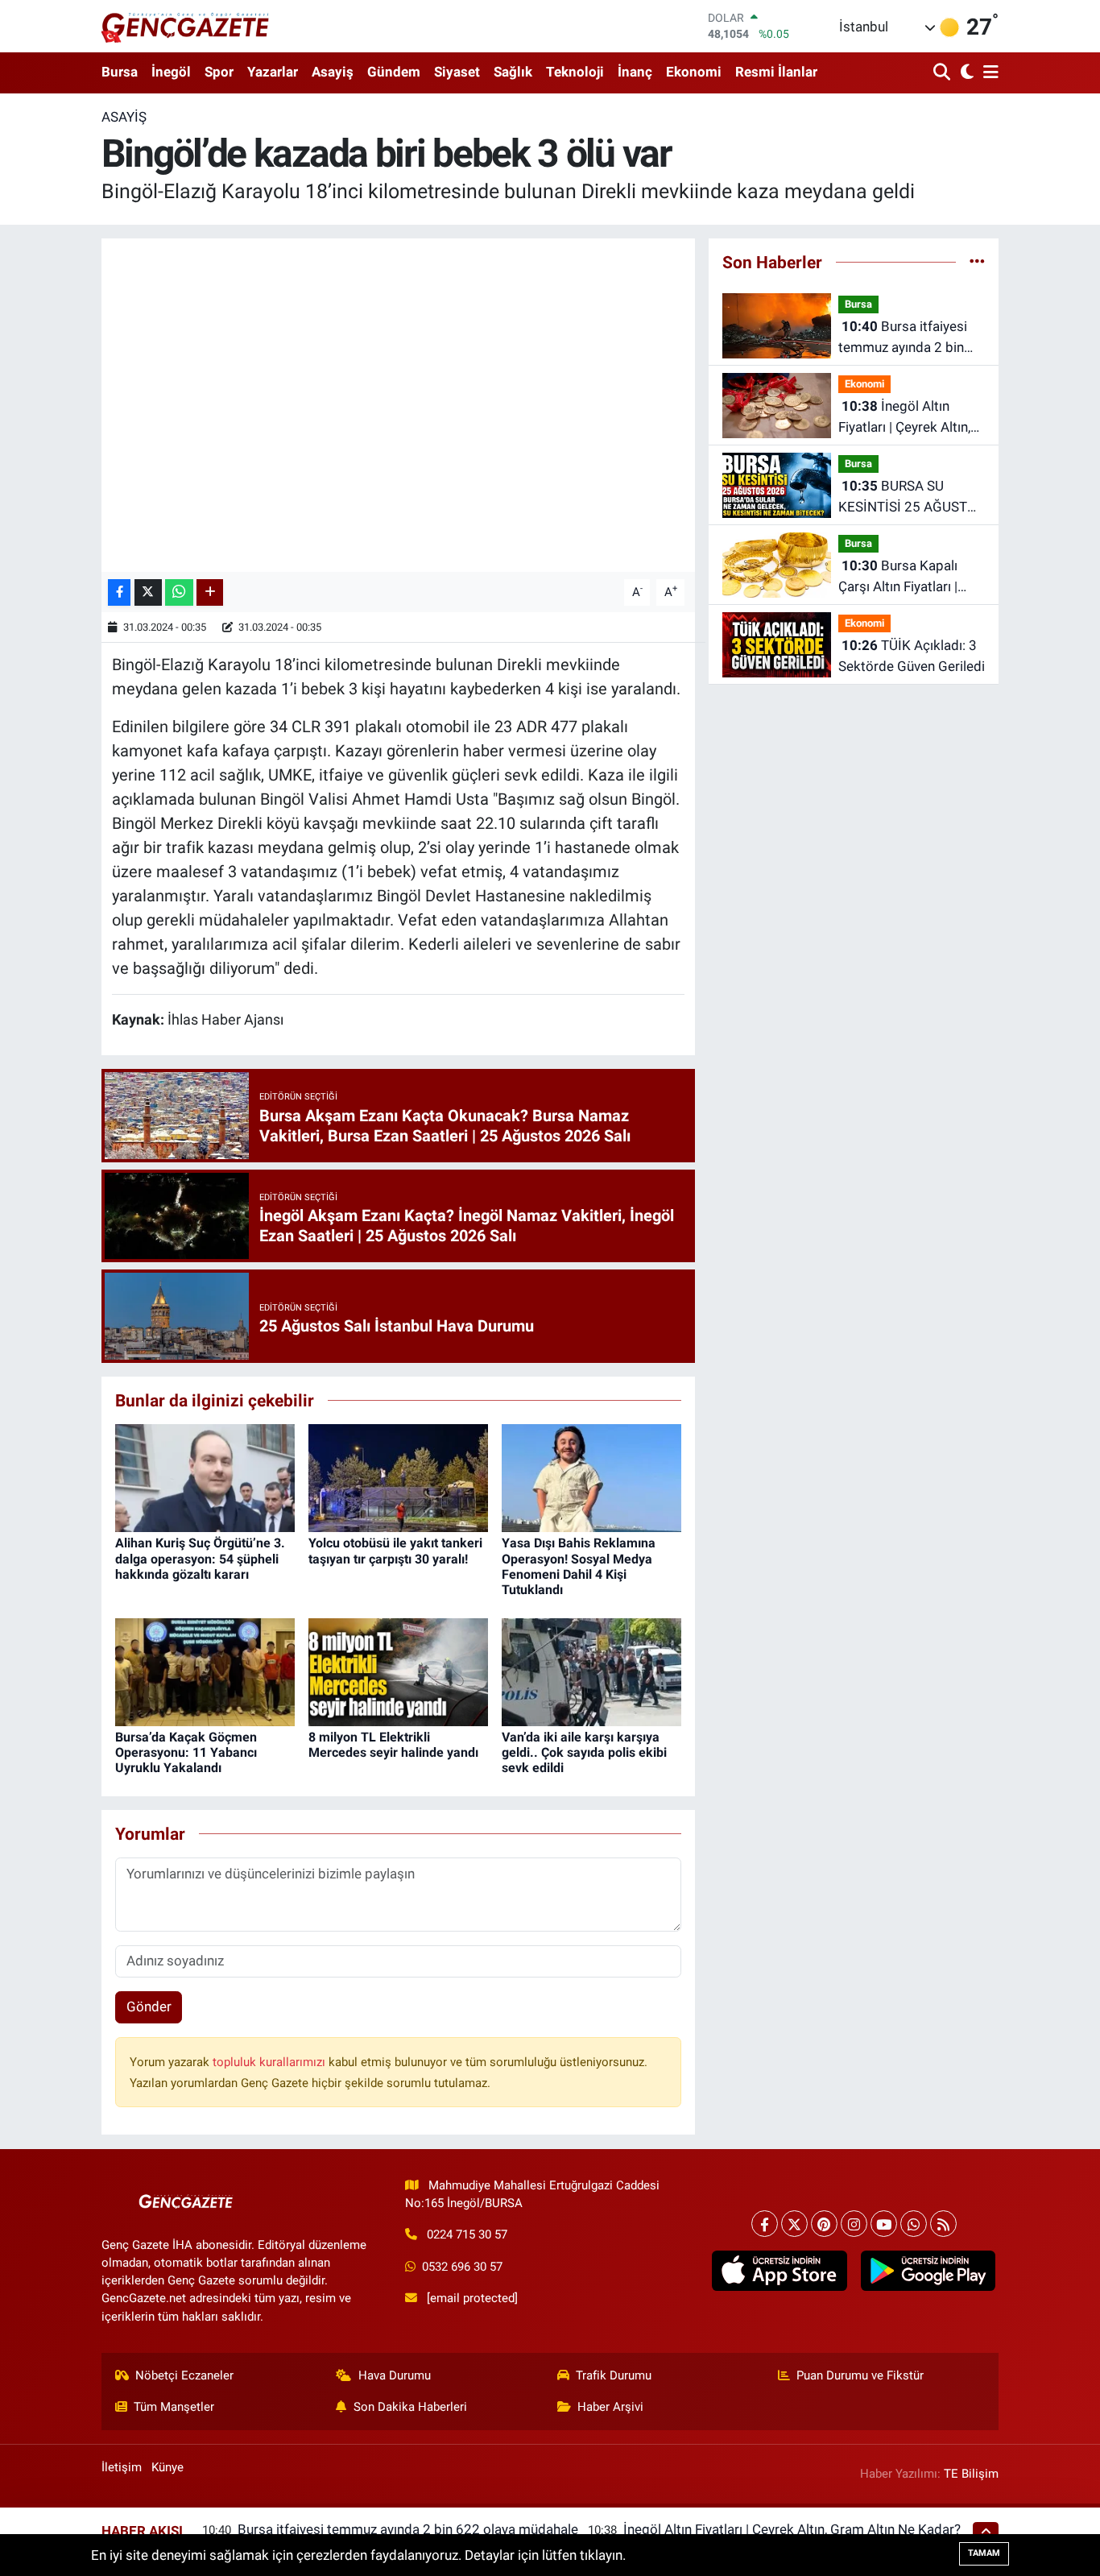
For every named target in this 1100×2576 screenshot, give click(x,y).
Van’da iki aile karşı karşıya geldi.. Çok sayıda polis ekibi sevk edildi (584, 1752)
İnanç (635, 72)
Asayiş (333, 72)
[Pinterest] (824, 2224)
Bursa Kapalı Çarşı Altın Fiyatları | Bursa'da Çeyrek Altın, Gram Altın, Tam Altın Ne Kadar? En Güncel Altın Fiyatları (904, 577)
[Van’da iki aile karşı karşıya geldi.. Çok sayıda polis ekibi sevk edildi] (591, 1671)
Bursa (120, 72)
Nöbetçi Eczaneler (184, 2375)
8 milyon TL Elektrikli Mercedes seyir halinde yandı (393, 1745)
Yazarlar (273, 72)
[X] (794, 2224)
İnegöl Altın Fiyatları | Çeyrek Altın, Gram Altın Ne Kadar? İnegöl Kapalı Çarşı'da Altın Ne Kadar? (904, 418)
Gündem (394, 72)
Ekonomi (694, 72)
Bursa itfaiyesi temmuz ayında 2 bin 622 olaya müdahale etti (911, 338)
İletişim (122, 2467)
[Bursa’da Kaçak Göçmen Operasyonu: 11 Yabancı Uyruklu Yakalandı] (205, 1671)
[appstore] (780, 2271)
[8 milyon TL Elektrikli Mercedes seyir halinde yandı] (398, 1671)
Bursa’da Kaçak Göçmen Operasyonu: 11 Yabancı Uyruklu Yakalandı (186, 1752)
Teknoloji (575, 72)
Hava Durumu (395, 2375)
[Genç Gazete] (186, 26)
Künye (167, 2467)
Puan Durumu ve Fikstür (860, 2375)
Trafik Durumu (614, 2375)
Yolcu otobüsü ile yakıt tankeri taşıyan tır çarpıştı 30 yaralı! (395, 1551)
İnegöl (171, 72)
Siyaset (457, 72)
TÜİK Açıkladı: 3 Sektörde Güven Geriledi (912, 656)
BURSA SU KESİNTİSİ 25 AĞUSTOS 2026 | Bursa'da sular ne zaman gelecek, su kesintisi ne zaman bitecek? (912, 497)
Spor (219, 72)
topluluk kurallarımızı (271, 2062)
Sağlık (513, 72)
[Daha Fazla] (210, 592)
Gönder (149, 2007)
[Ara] (943, 73)
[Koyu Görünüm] (965, 73)
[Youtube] (884, 2224)
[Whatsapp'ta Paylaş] (179, 592)
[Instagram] (854, 2224)
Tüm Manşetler (174, 2407)
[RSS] (943, 2224)
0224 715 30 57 (467, 2234)
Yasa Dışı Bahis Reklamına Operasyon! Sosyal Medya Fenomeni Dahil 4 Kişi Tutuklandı (579, 1566)
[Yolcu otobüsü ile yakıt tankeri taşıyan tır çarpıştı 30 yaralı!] (398, 1477)
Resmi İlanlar (776, 72)
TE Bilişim (971, 2474)
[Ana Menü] (988, 73)
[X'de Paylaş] (148, 592)
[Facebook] (765, 2224)
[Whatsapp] (914, 2224)
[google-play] (928, 2271)
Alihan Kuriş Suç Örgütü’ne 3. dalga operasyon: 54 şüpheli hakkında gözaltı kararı (200, 1558)
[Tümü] (977, 262)
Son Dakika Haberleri (410, 2407)
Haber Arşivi (610, 2407)
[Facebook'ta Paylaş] (119, 592)
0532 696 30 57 (462, 2267)
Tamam (984, 2553)
